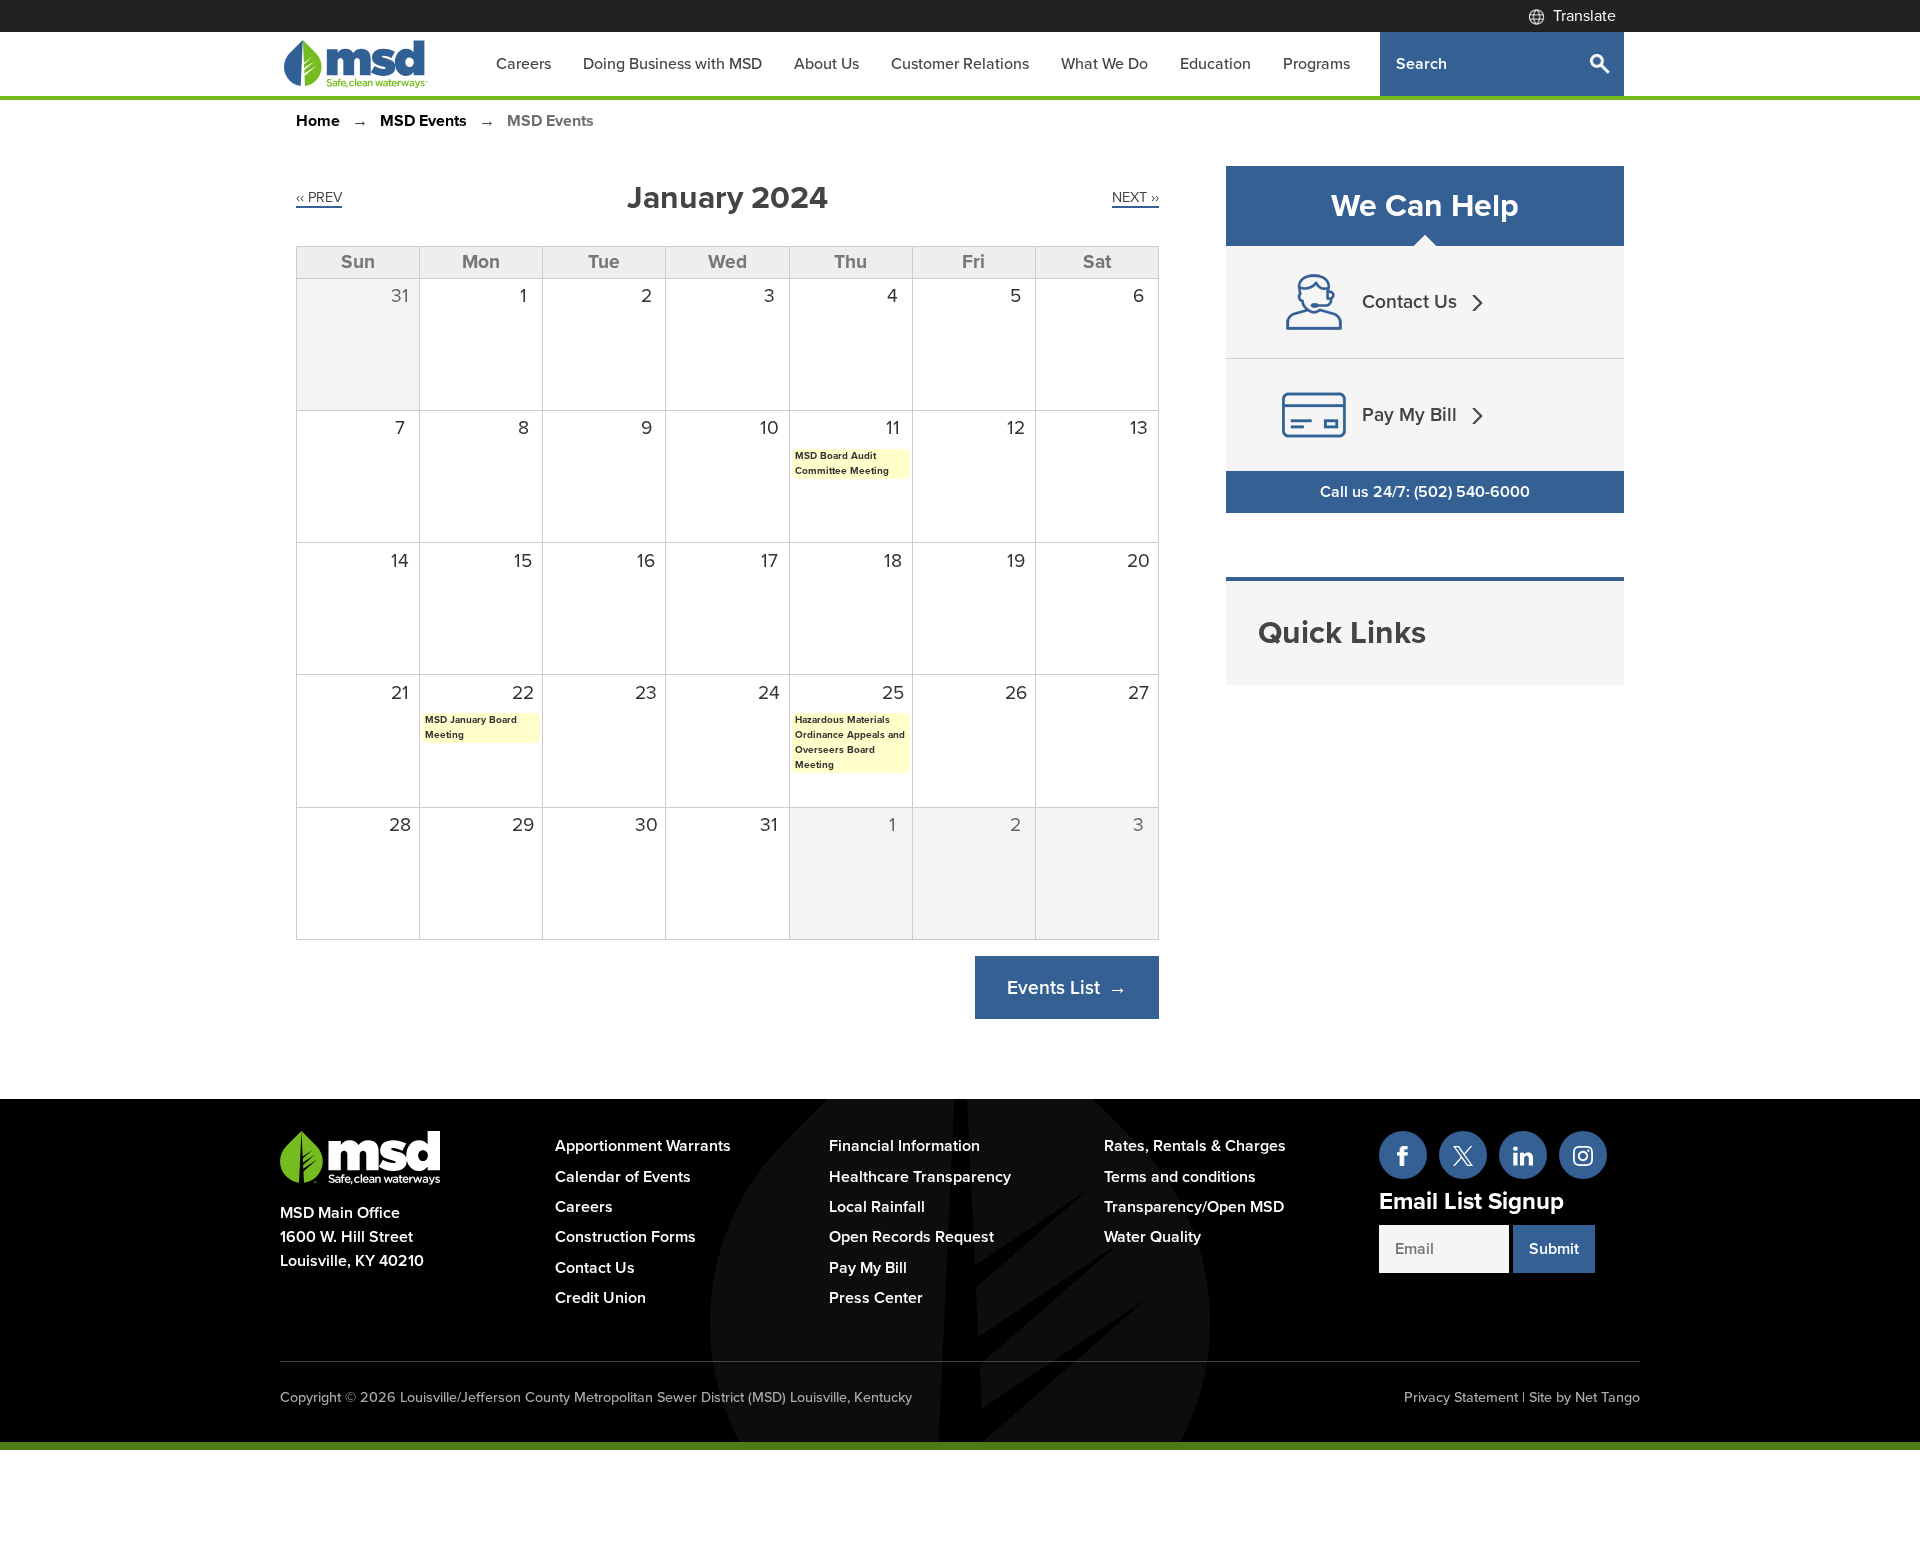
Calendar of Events (623, 1177)
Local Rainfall (877, 1207)
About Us (826, 64)
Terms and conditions (1180, 1177)
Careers (523, 64)
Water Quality (1152, 1237)
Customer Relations (960, 64)
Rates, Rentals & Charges (1195, 1146)
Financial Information (904, 1146)
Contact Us (595, 1268)
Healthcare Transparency (920, 1177)
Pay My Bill (868, 1268)
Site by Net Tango (1584, 1397)
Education (1215, 64)
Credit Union (600, 1298)
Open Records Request (911, 1237)
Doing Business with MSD (672, 64)
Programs (1316, 64)
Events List (1053, 987)
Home (318, 121)
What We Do (1104, 64)
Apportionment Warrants (643, 1146)
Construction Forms (625, 1237)
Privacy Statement (1461, 1397)
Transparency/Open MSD (1194, 1207)
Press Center (876, 1298)
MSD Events (423, 121)
